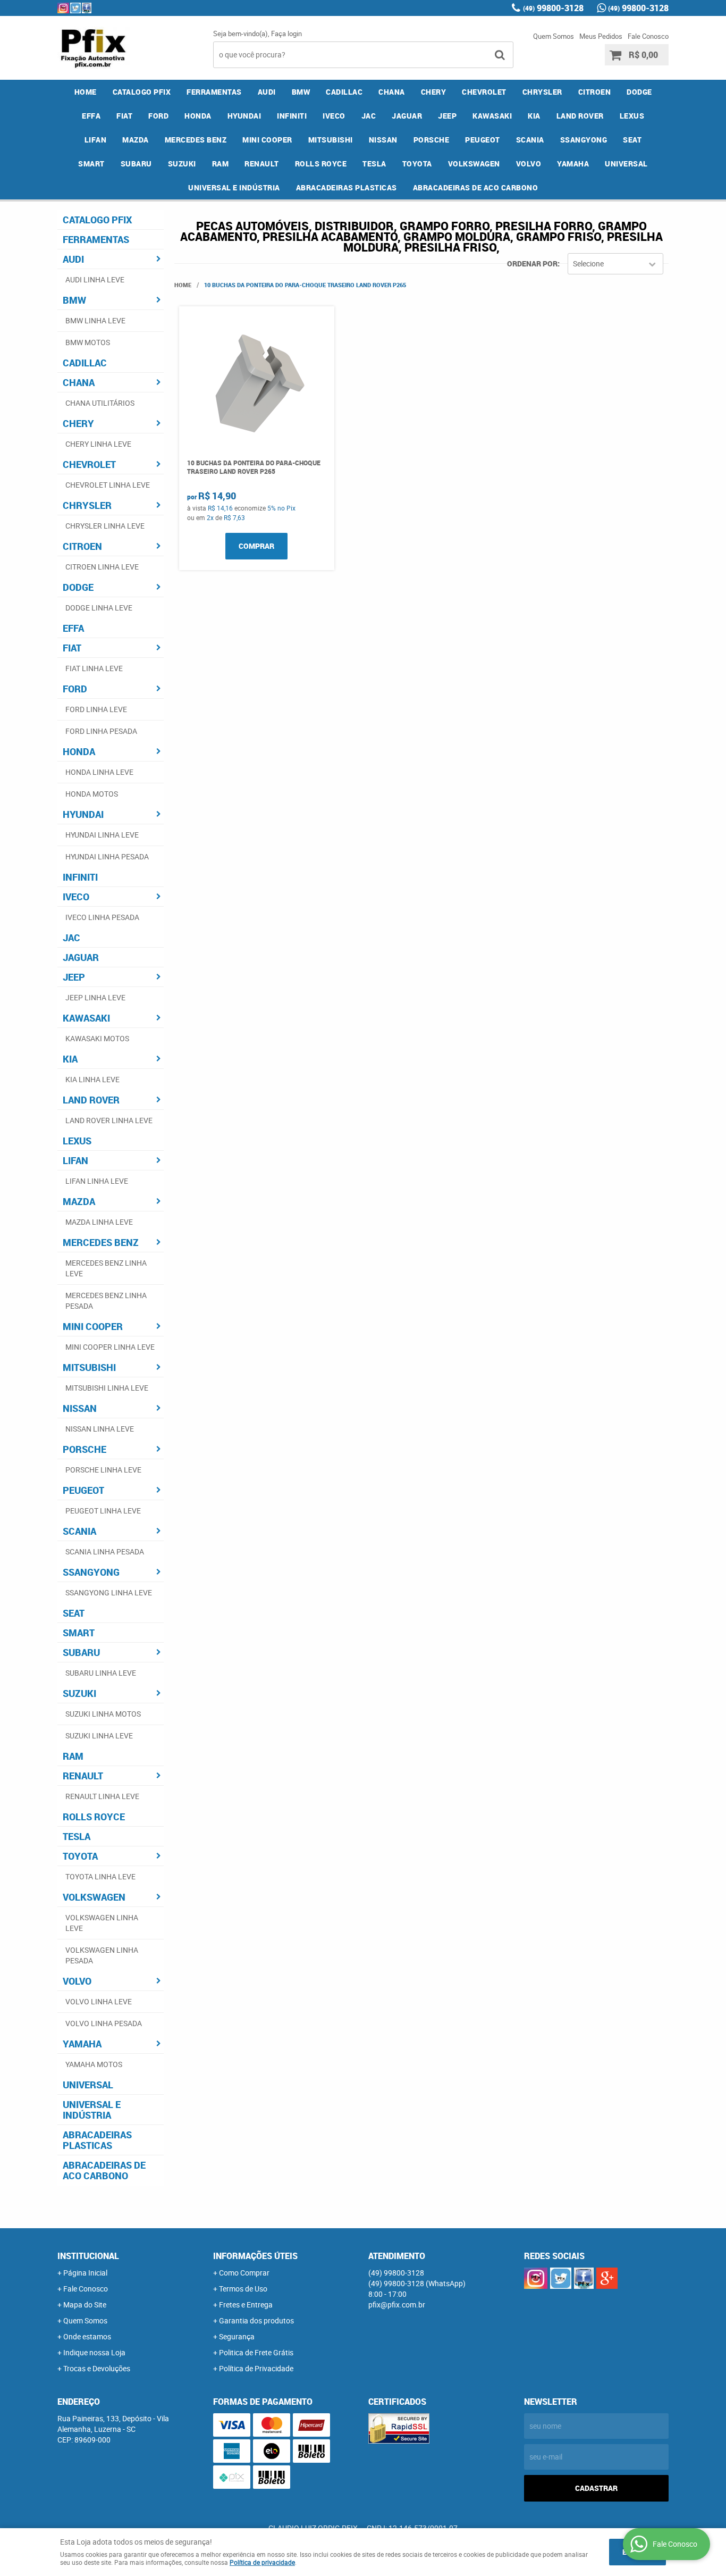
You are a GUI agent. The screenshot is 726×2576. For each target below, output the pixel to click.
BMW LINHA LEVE (95, 320)
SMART (91, 164)
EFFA (91, 116)
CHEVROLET (484, 92)
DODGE (639, 92)
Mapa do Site (85, 2305)
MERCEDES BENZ (196, 140)
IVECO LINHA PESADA (102, 917)
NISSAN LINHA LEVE (100, 1429)
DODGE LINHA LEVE (99, 608)
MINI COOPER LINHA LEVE (110, 1347)
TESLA (374, 164)
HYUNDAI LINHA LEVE (102, 835)
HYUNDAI (244, 116)
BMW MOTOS (88, 342)
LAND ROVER (580, 116)
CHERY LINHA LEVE (98, 444)
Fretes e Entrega (246, 2305)
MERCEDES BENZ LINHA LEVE (106, 1268)
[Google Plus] (607, 2278)
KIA (534, 116)
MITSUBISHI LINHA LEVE (107, 1388)
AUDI (267, 92)
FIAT (124, 116)
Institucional (88, 2256)
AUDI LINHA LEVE (95, 279)
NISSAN (383, 140)
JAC (369, 116)
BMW (301, 92)
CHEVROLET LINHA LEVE (108, 485)
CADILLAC (344, 92)
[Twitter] (75, 8)
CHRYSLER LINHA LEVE (105, 526)
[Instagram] (63, 8)
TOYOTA (417, 164)
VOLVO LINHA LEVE (99, 2001)
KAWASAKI (492, 116)
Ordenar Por (532, 264)
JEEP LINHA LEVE (95, 997)
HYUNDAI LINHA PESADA (107, 856)
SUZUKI (182, 164)
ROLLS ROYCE (321, 164)
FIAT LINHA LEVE (94, 668)
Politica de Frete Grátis (256, 2352)
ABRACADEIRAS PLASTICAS (347, 187)
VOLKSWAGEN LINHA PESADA (102, 1955)
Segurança (237, 2336)
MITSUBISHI (331, 140)
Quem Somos (554, 36)
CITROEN (595, 92)
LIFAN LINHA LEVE (97, 1181)
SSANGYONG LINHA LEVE (109, 1592)
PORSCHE (432, 140)
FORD (158, 116)
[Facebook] (87, 8)
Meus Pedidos (601, 36)
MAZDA (136, 140)
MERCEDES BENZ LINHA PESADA (106, 1300)
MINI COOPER (267, 140)
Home (86, 92)
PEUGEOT (483, 140)
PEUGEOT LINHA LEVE (103, 1511)
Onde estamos (87, 2336)
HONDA (198, 116)
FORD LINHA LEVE (96, 709)
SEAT (632, 140)
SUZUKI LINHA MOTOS (103, 1714)
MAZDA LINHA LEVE (99, 1222)
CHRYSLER (542, 92)
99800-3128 (553, 8)
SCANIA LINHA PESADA (105, 1552)
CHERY (434, 92)
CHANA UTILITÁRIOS (100, 403)
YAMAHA (573, 164)
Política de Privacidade (256, 2368)
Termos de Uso (243, 2289)
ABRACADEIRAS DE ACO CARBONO (476, 187)
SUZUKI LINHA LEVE (99, 1736)
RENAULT (262, 164)
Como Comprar (244, 2273)
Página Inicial (85, 2273)
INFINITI (292, 116)
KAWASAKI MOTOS (97, 1038)
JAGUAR (407, 116)
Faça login (286, 34)
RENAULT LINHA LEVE (102, 1796)
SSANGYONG (584, 140)
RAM (221, 164)
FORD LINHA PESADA (101, 731)
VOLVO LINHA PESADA (104, 2023)
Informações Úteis (255, 2256)
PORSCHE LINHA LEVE (103, 1470)
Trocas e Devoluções (97, 2368)
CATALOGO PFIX (142, 92)
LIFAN (96, 140)
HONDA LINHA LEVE (99, 772)
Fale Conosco (648, 36)
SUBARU (136, 164)
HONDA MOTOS (92, 794)
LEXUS (632, 116)
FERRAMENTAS (214, 92)
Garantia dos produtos (256, 2320)
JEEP (447, 116)
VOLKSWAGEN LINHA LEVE (102, 1923)
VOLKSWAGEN (474, 164)
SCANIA (530, 140)
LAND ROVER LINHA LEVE (109, 1120)
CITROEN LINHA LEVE (102, 567)
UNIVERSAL (626, 164)
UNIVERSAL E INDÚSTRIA (234, 187)
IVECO (334, 116)
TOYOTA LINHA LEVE (100, 1876)
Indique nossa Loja (94, 2352)
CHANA (392, 92)
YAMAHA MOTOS (94, 2064)
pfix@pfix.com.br (397, 2305)
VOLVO (529, 164)
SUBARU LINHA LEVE (101, 1673)
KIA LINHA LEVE (92, 1079)
